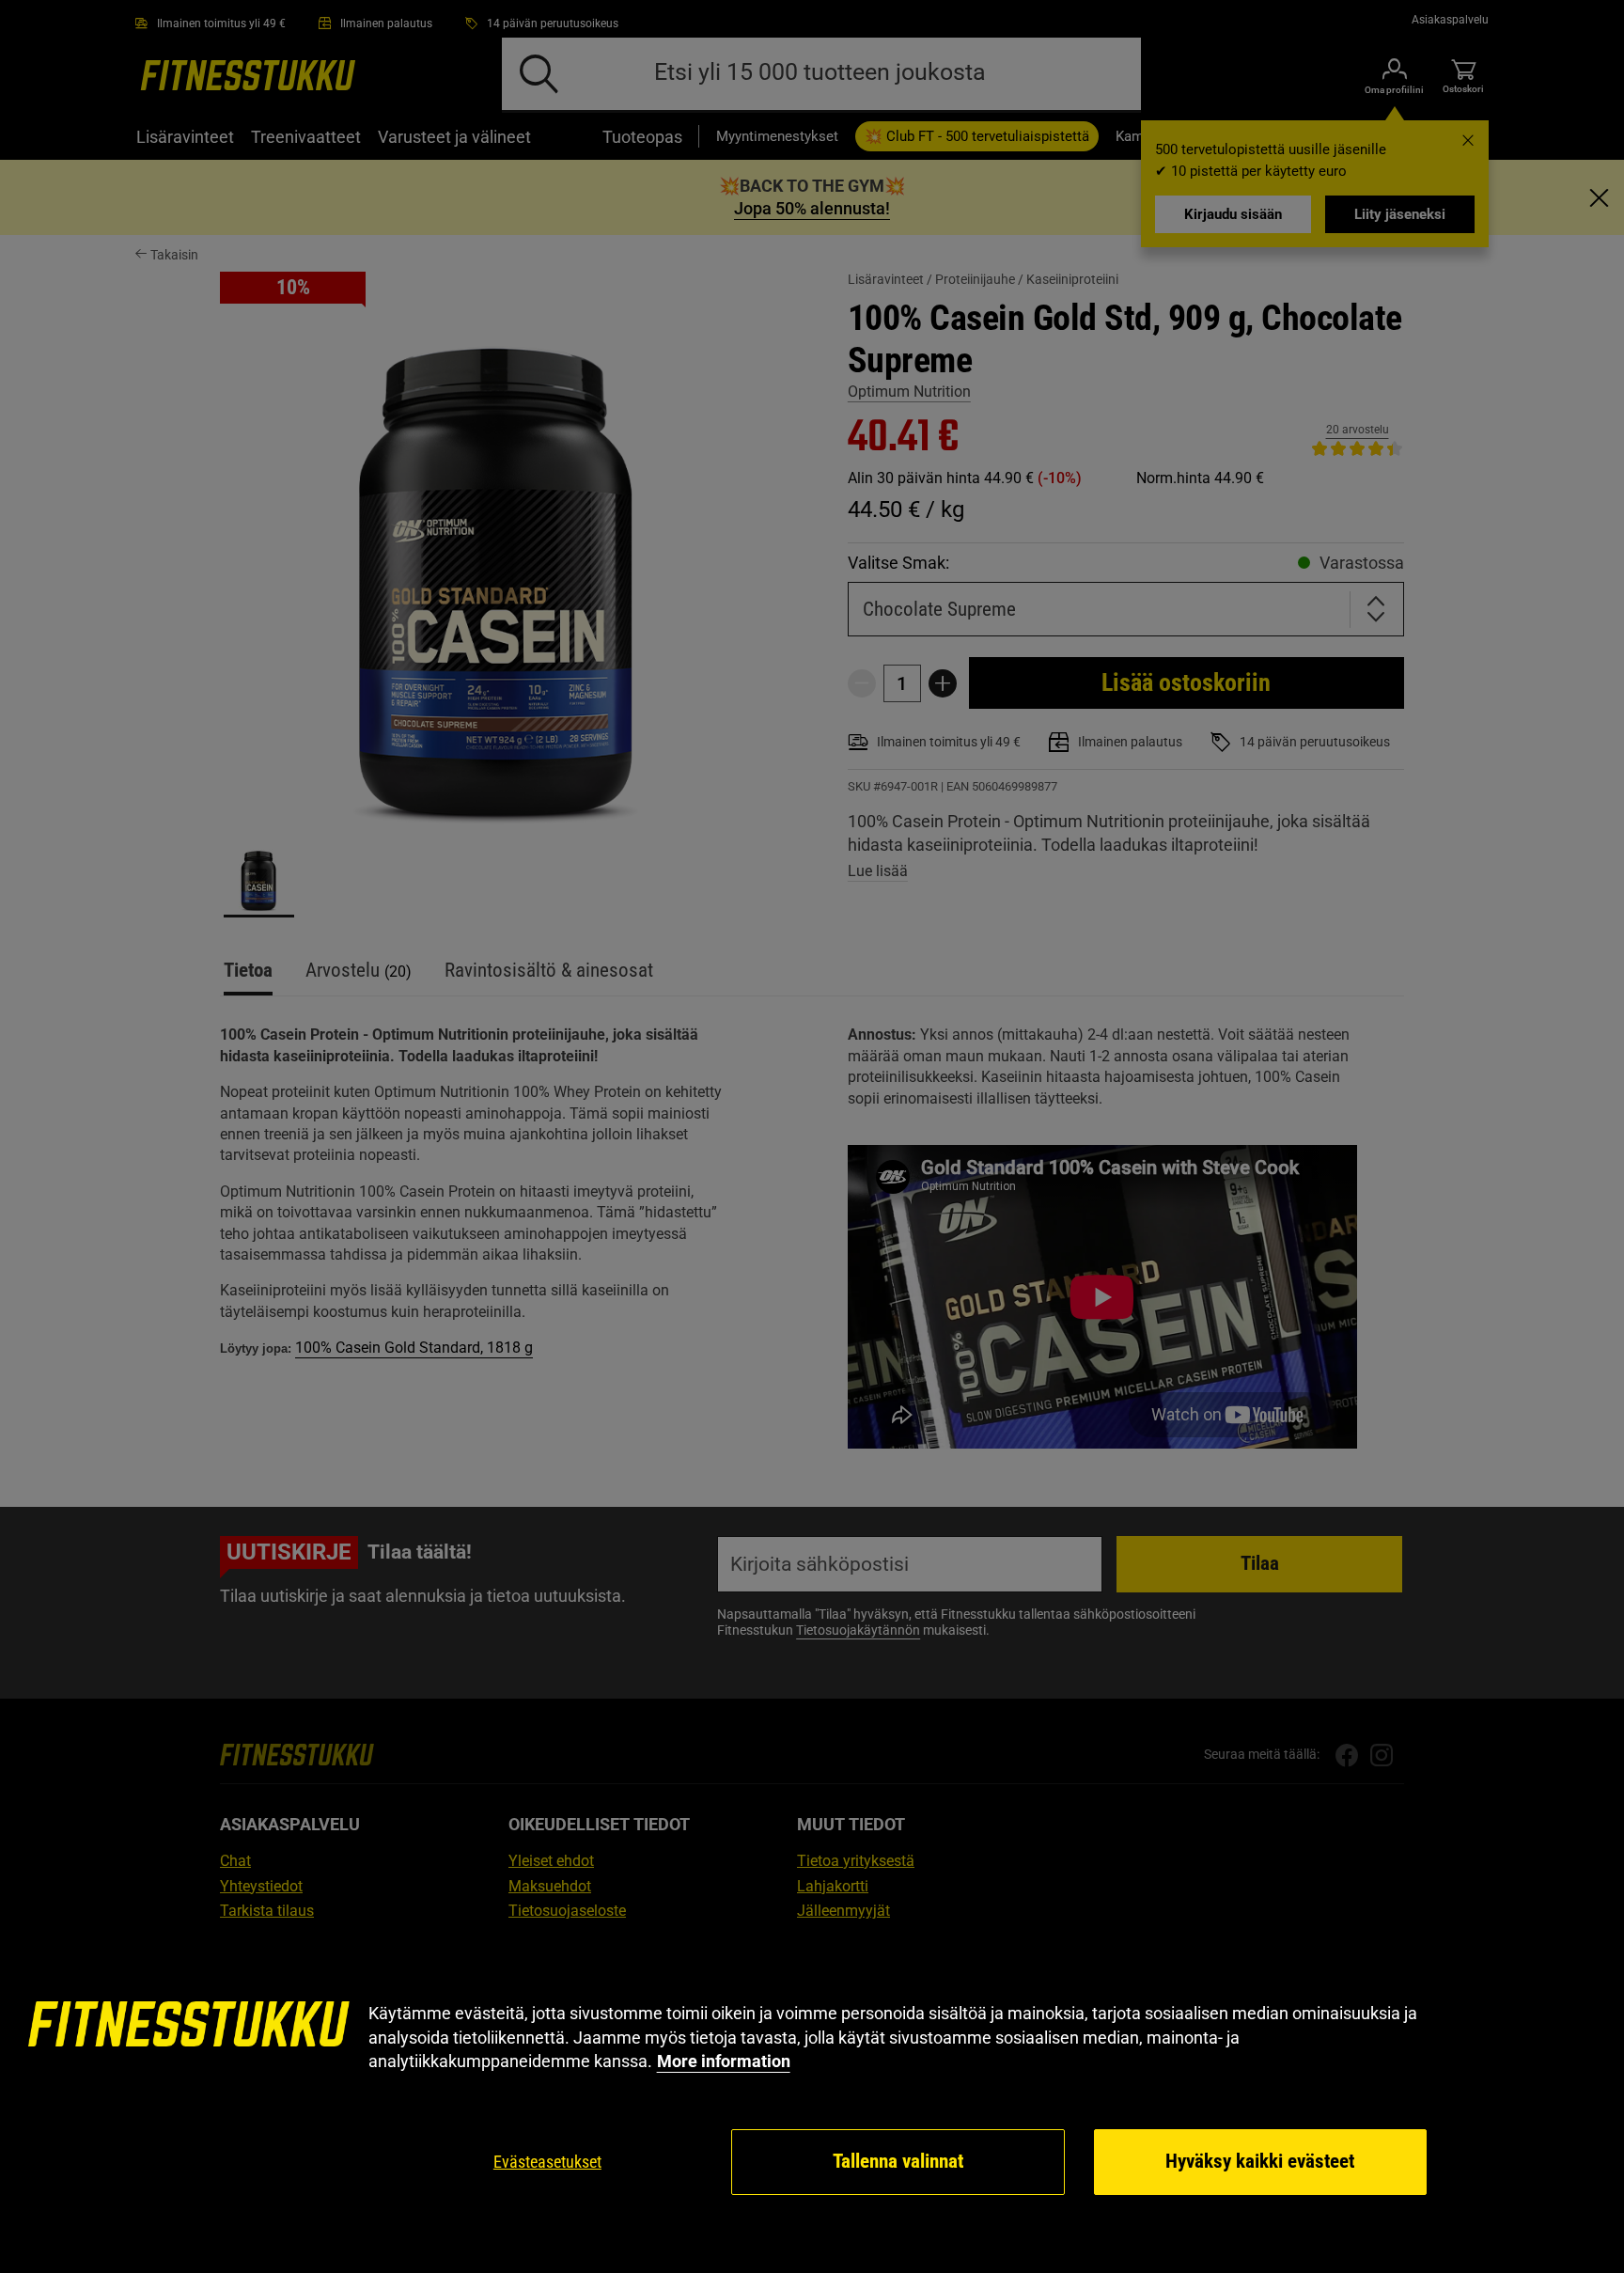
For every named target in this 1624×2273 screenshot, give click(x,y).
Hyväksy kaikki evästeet (1260, 2161)
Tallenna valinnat (898, 2161)
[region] (812, 2100)
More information (724, 2061)
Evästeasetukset (547, 2162)
